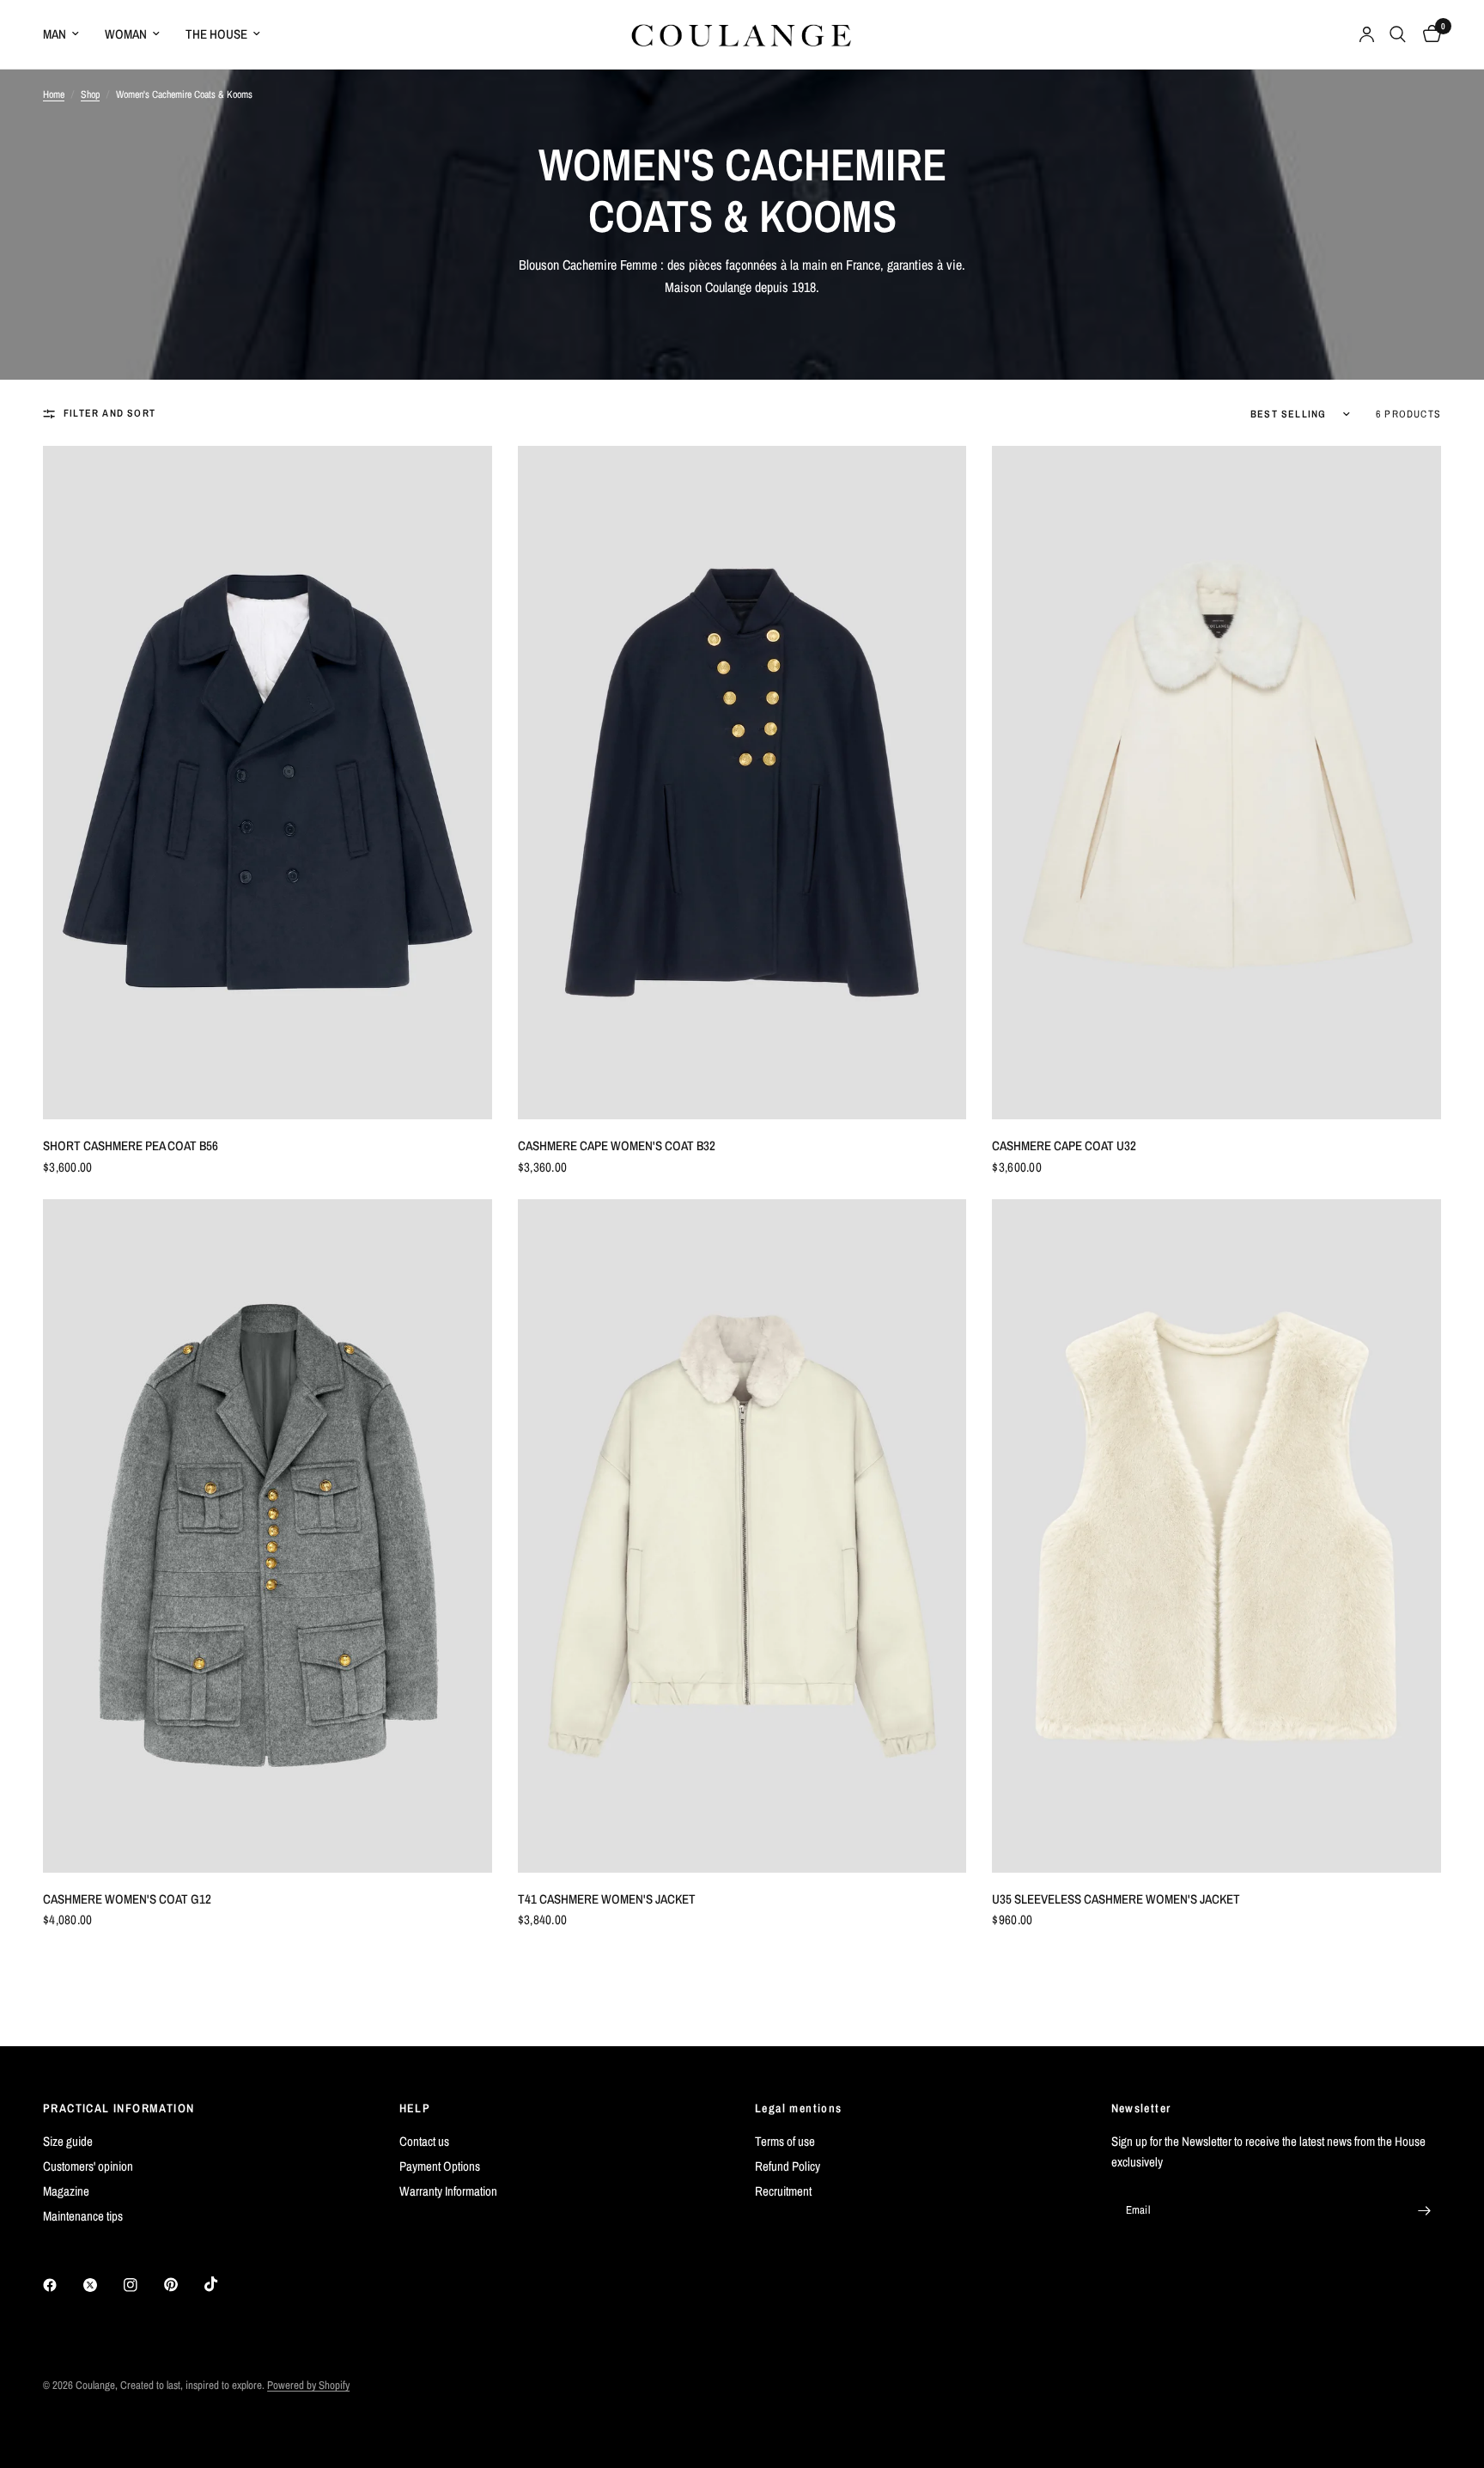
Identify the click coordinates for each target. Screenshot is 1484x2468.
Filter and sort (109, 413)
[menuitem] (67, 34)
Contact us (424, 2141)
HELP (415, 2108)
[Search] (1398, 34)
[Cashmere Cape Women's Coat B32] (742, 783)
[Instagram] (143, 2285)
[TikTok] (223, 2284)
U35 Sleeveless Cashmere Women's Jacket (1116, 1899)
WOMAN (126, 34)
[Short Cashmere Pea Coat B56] (268, 783)
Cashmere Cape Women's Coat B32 (617, 1146)
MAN (55, 34)
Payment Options (440, 2166)
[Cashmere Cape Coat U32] (1216, 783)
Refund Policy (788, 2166)
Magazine (66, 2191)
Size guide (68, 2141)
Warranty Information (448, 2191)
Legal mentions (799, 2108)
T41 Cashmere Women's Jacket (607, 1899)
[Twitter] (102, 2285)
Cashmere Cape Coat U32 (1064, 1146)
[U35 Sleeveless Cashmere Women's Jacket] (1216, 1536)
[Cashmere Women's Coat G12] (268, 1536)
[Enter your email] (1424, 2210)
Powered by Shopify (308, 2385)
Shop (90, 94)
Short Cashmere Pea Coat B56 (131, 1146)
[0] (1428, 34)
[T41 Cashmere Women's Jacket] (742, 1536)
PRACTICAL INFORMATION (119, 2108)
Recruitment (783, 2191)
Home (54, 94)
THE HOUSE (216, 34)
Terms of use (785, 2141)
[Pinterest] (183, 2285)
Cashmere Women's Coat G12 (127, 1899)
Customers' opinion (88, 2166)
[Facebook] (62, 2285)
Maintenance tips (83, 2216)
